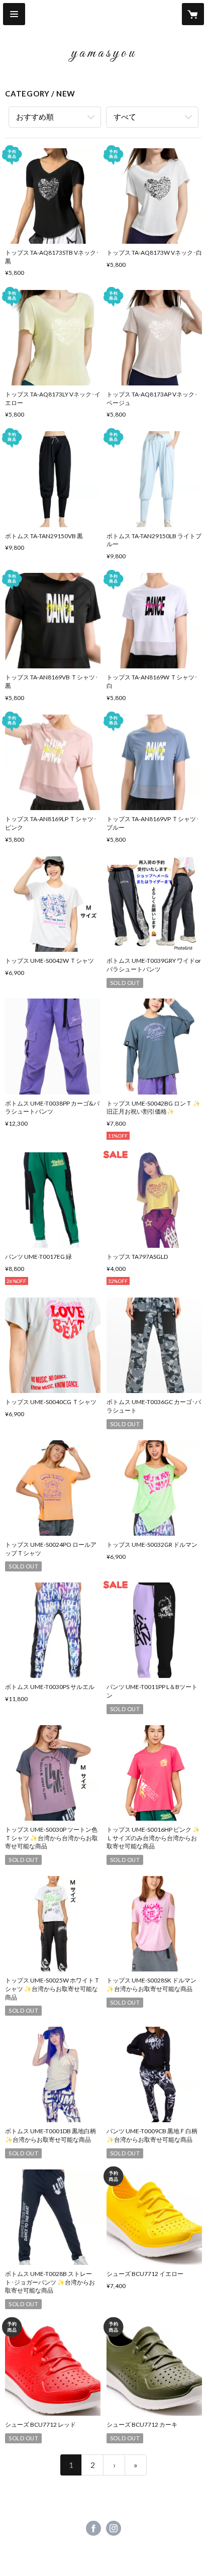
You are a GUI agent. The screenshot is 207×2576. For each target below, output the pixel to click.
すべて (125, 117)
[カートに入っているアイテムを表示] (193, 14)
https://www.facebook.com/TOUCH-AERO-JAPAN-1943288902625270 (93, 2528)
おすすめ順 (35, 117)
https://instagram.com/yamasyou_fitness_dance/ (114, 2528)
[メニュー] (14, 14)
